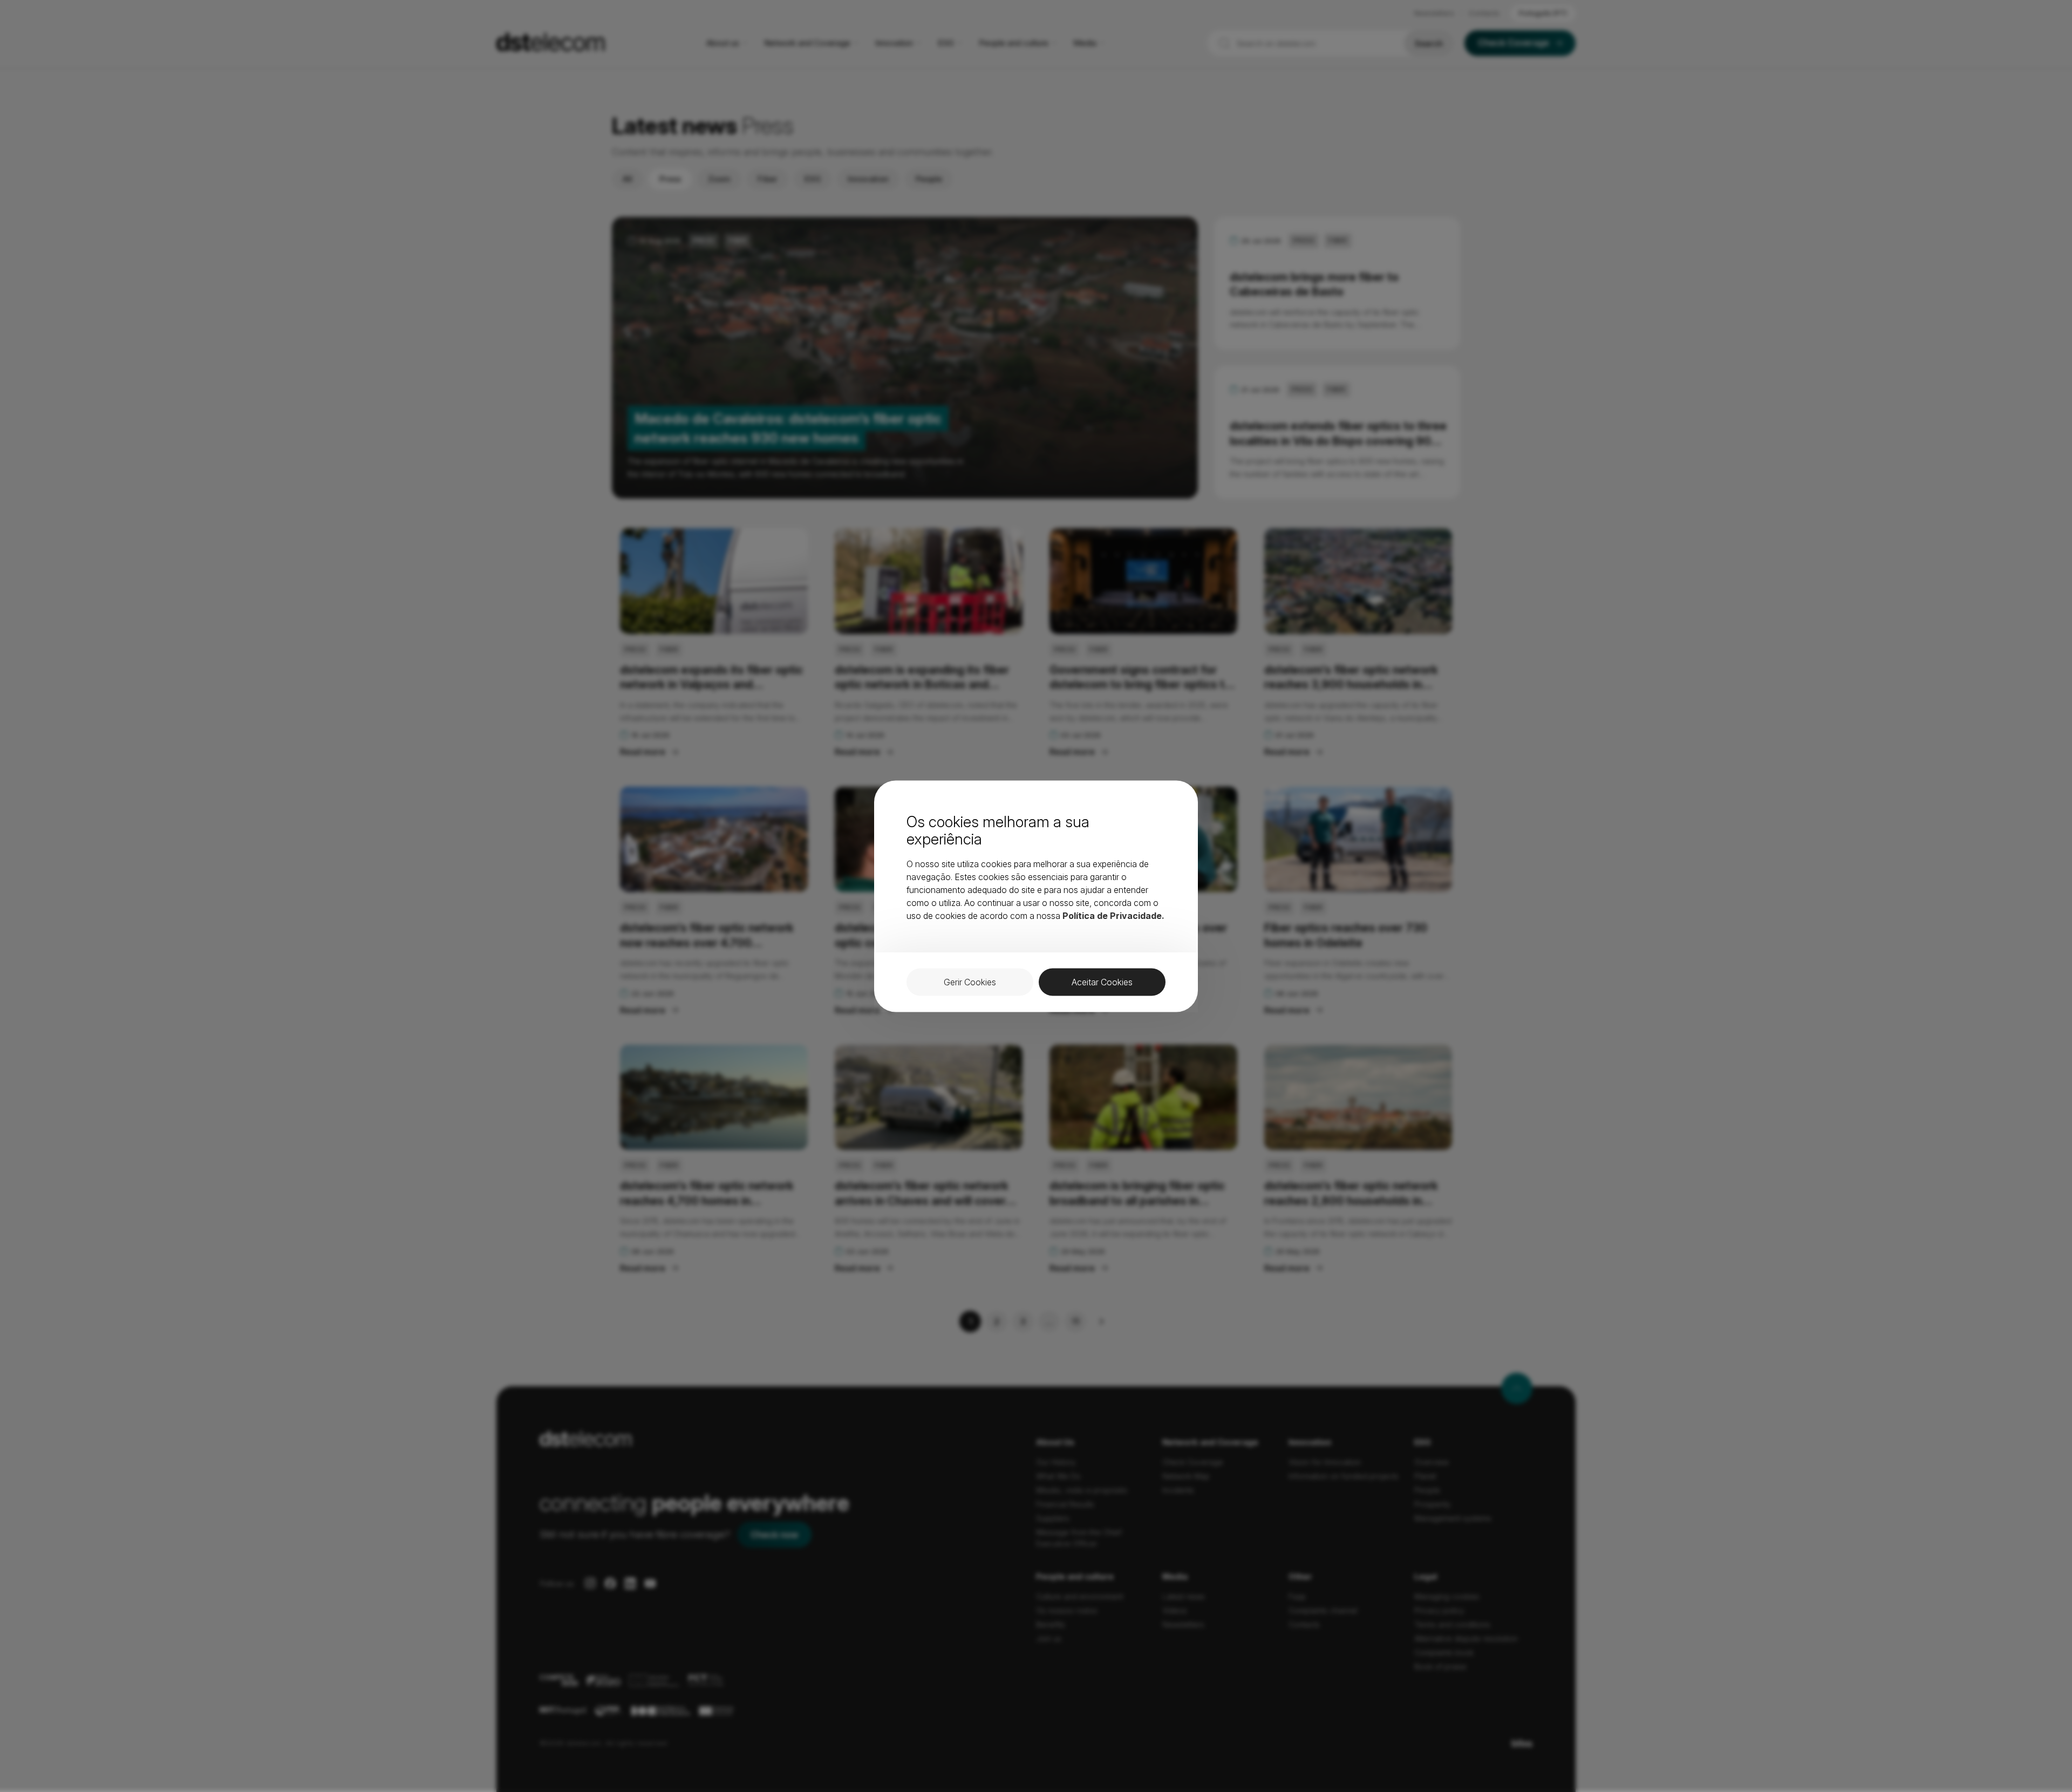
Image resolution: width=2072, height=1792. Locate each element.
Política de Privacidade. (1113, 915)
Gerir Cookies (970, 982)
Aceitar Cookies (1102, 982)
